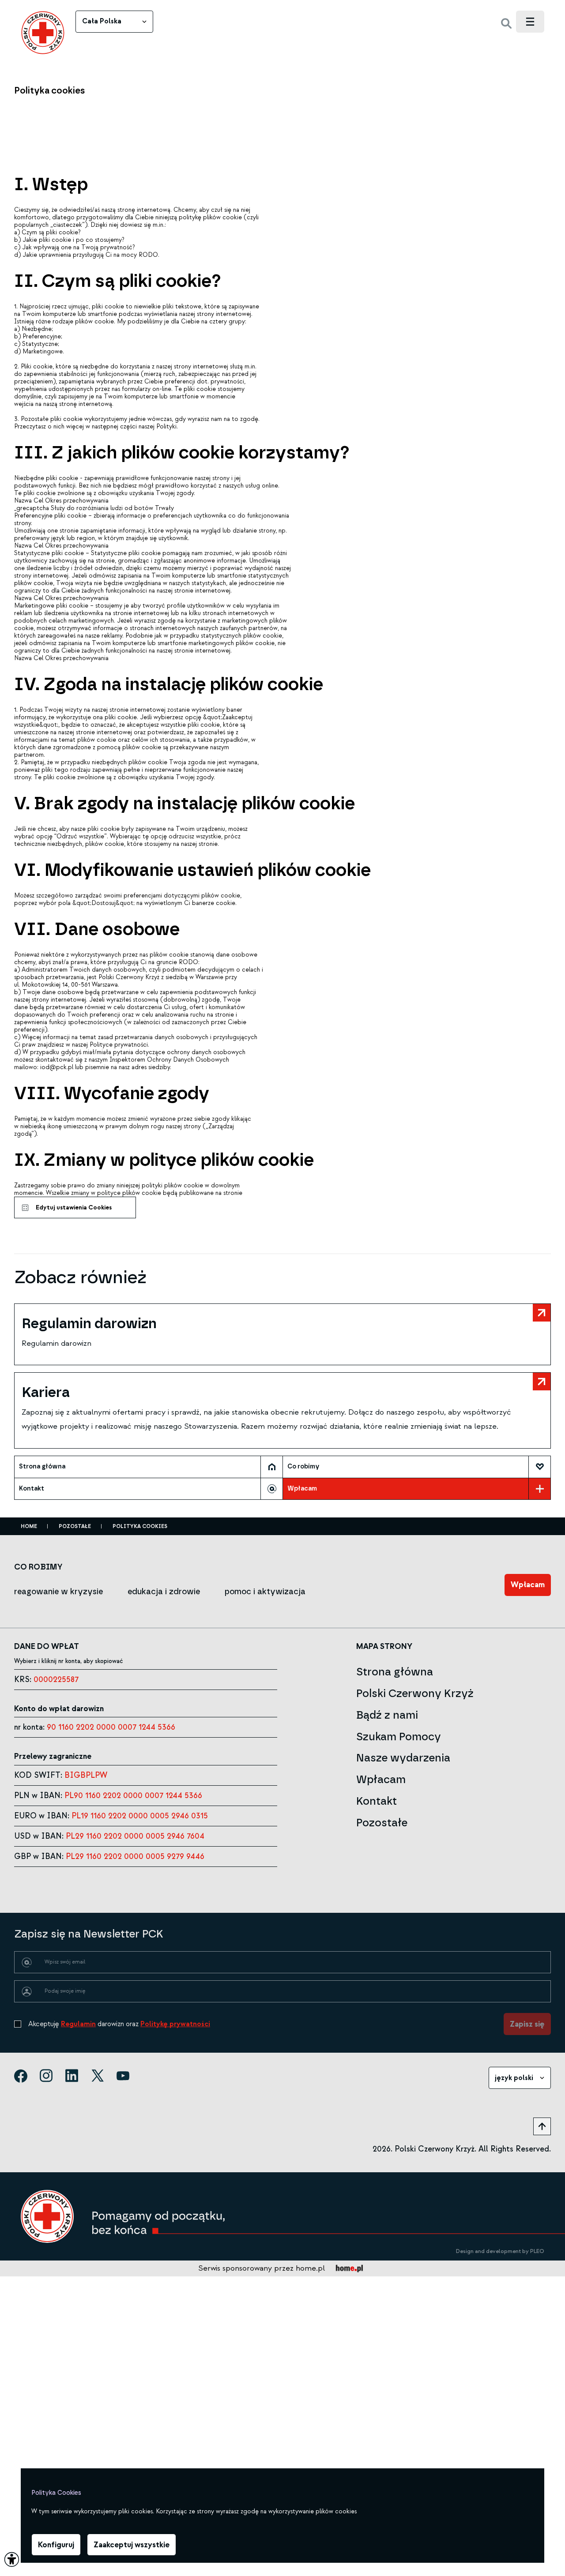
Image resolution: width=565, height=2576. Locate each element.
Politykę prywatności (175, 2024)
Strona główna (42, 1466)
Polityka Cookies (140, 1526)
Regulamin (78, 2024)
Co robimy (303, 1466)
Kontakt (32, 1489)
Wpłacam (302, 1489)
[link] (43, 33)
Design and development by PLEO (500, 2251)
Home (29, 1526)
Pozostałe (75, 1526)
